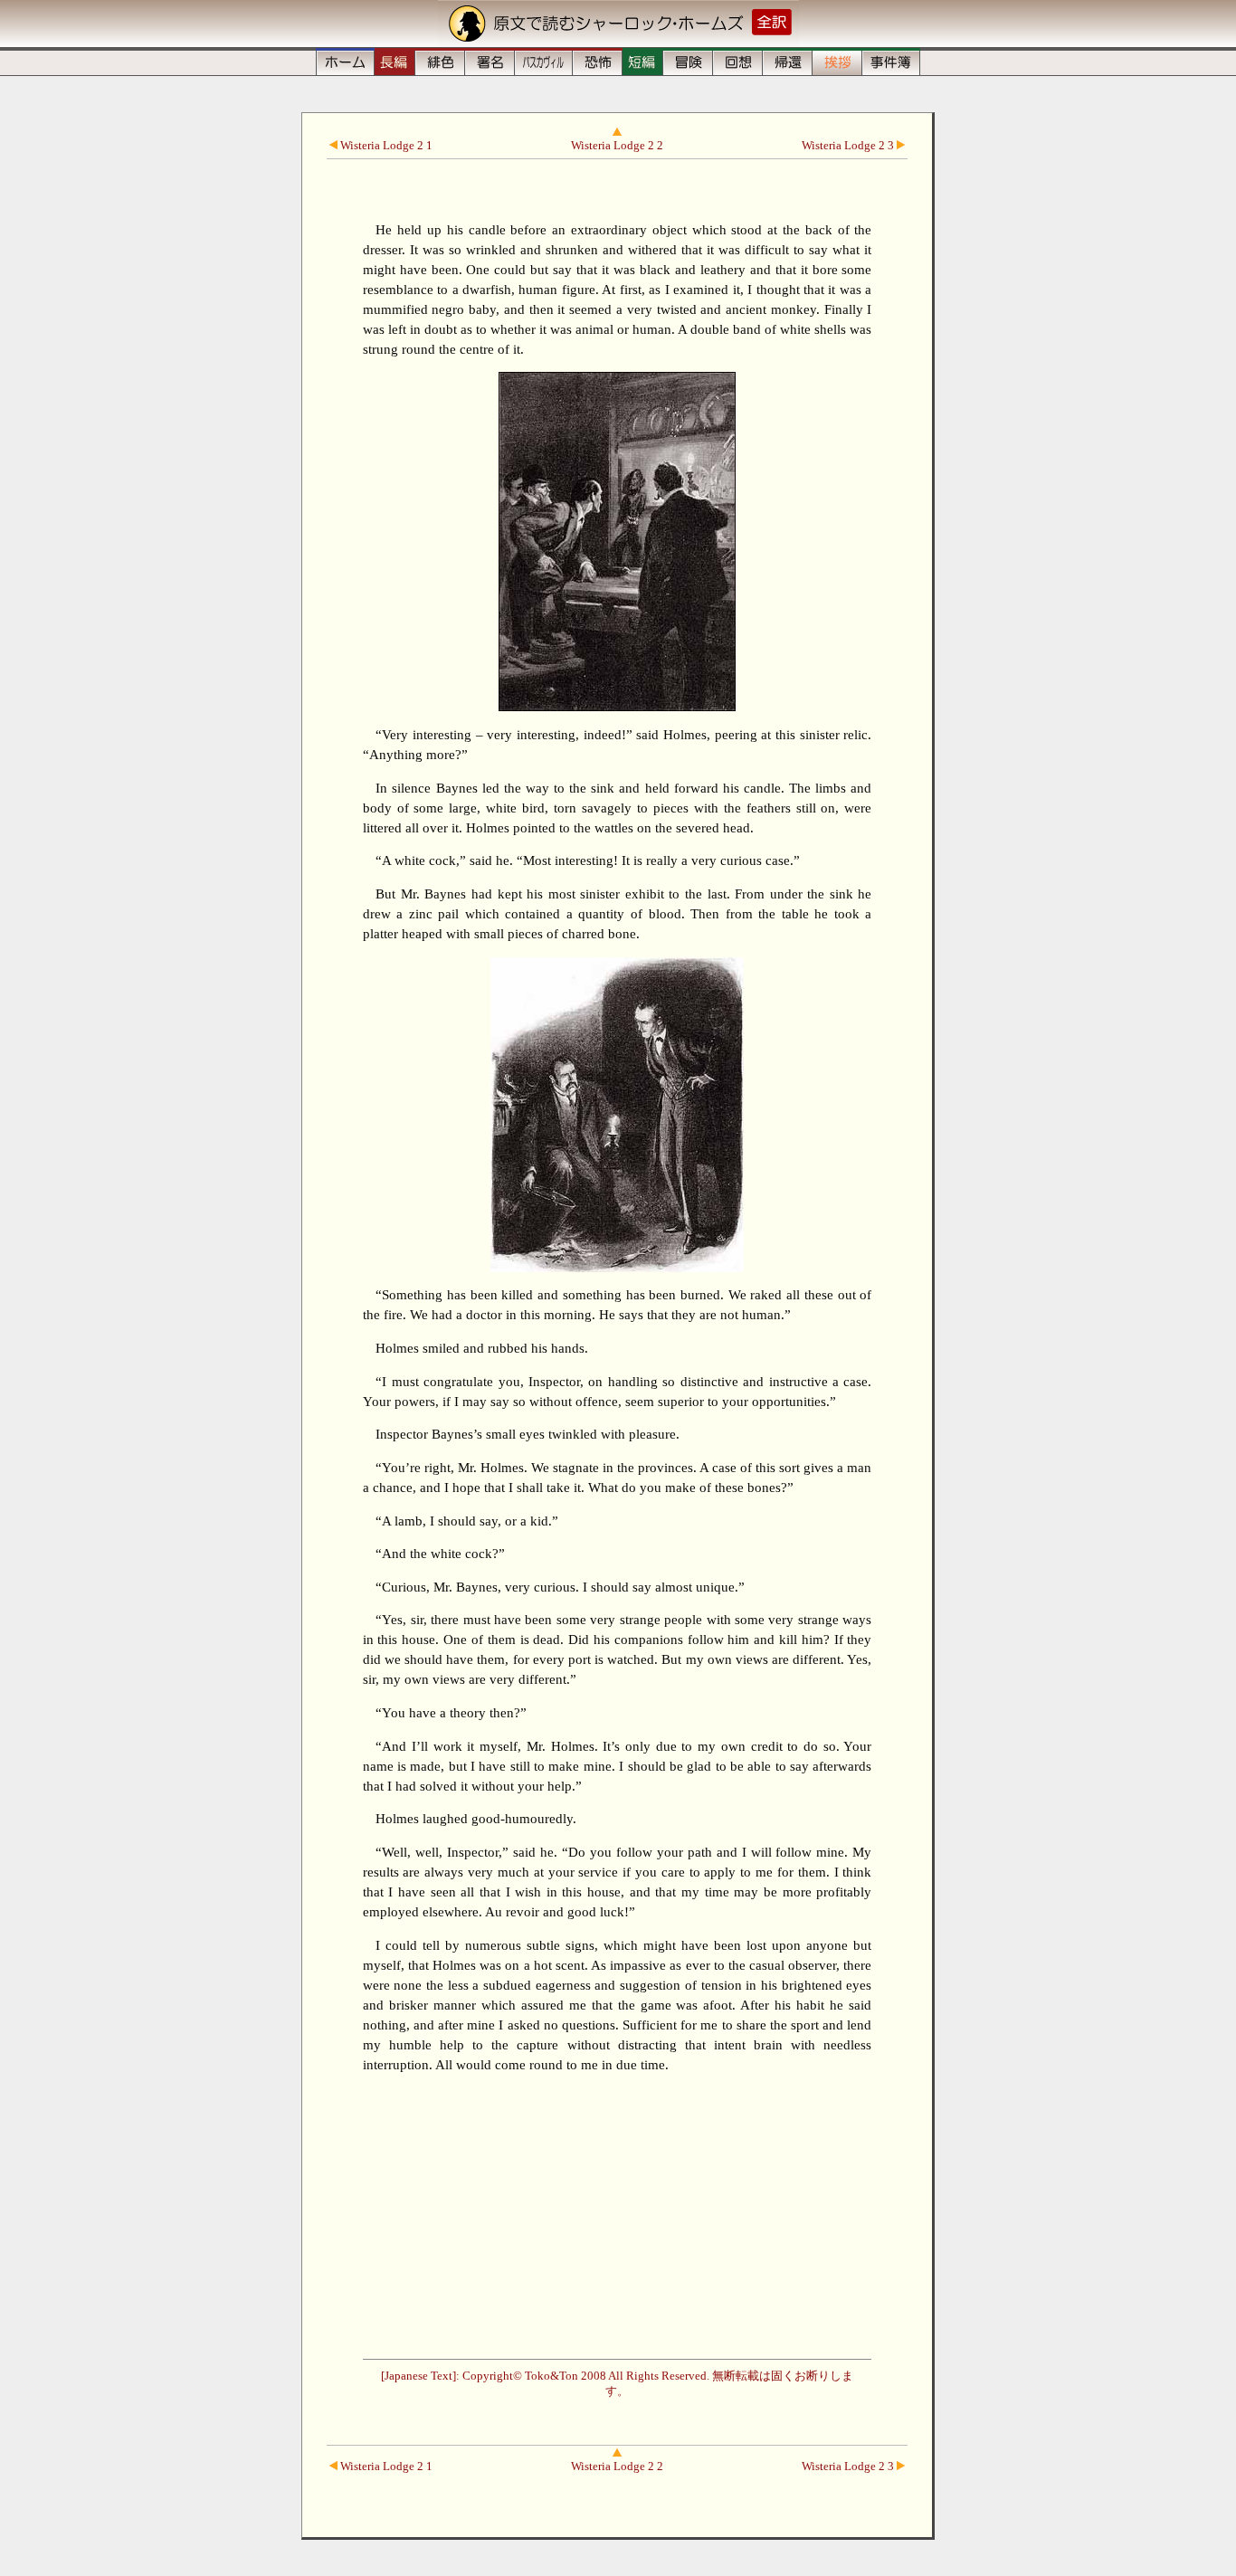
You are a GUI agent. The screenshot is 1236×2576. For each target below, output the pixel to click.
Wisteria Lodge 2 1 (385, 146)
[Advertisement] (618, 2214)
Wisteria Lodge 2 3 (849, 146)
